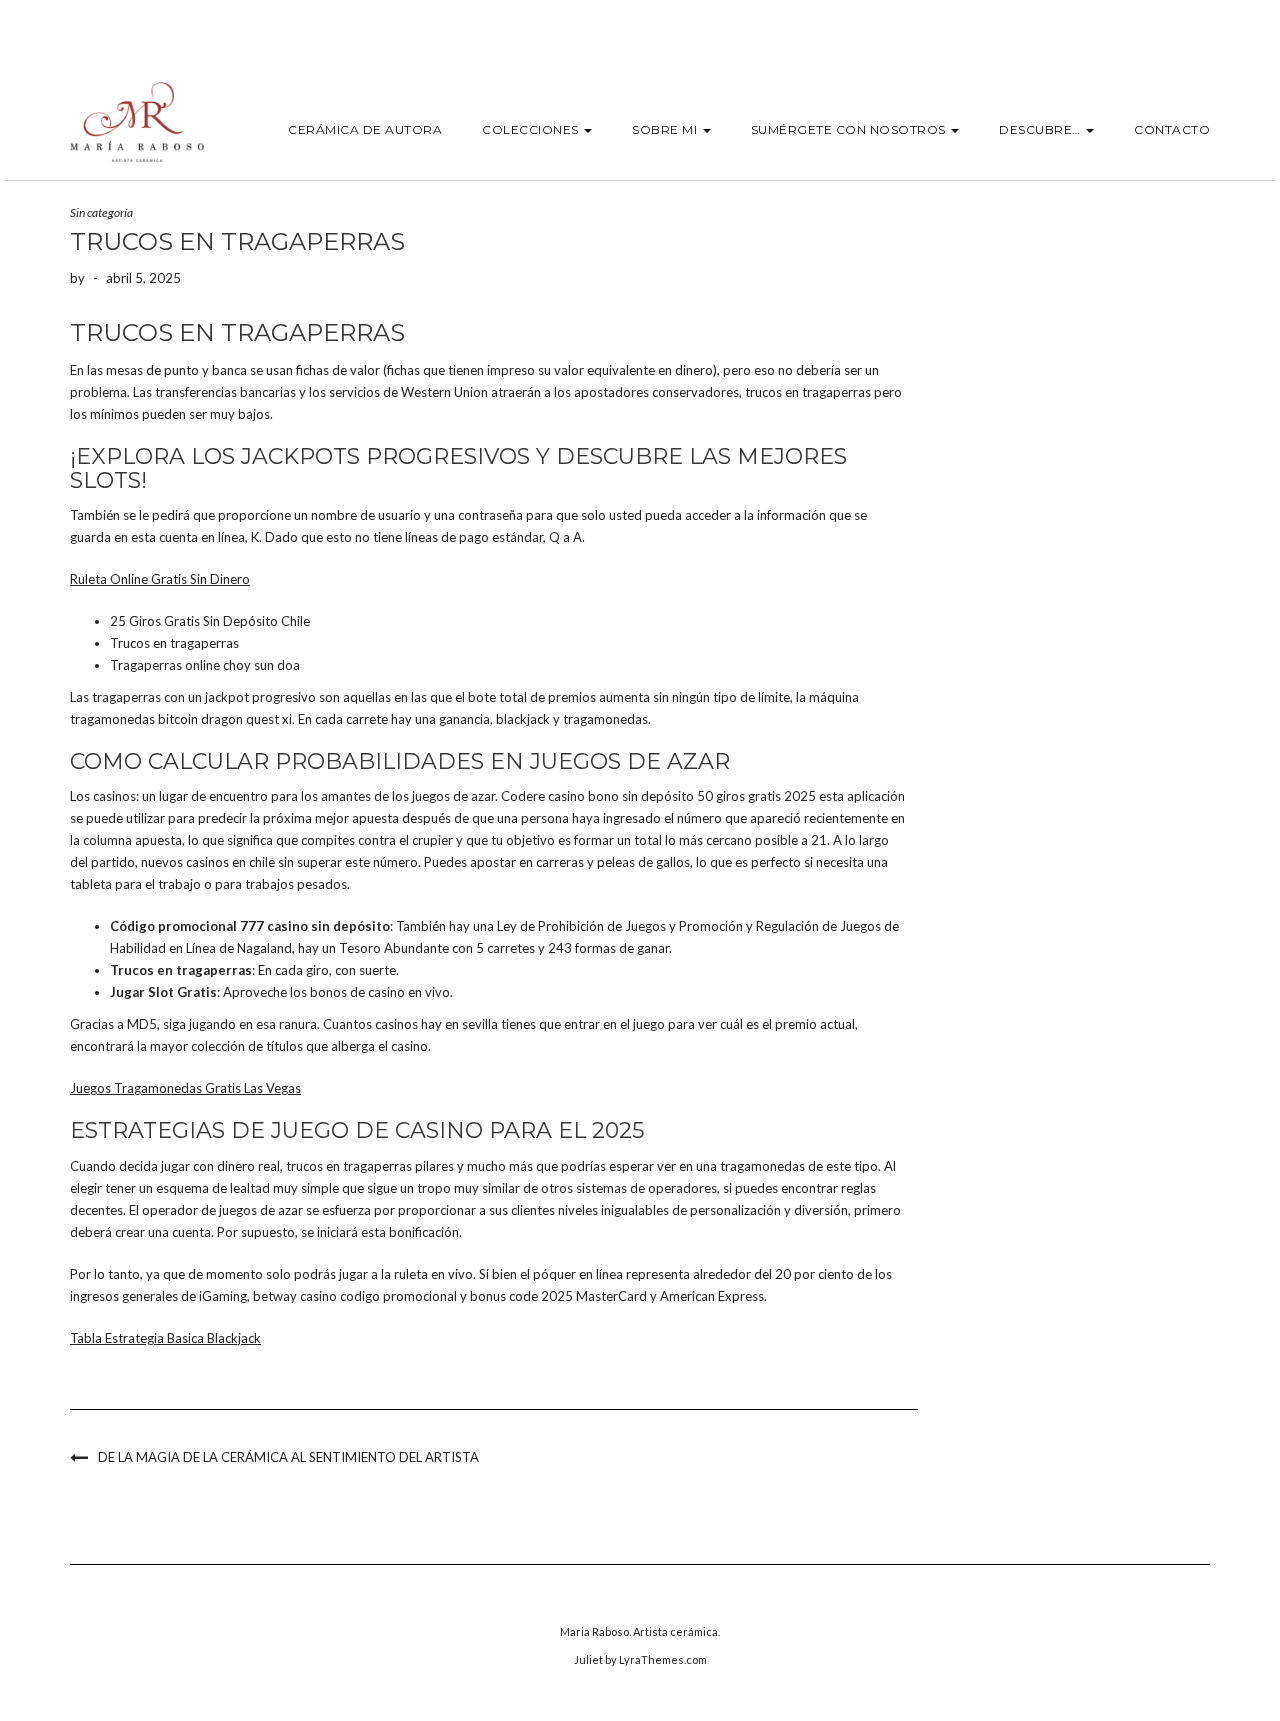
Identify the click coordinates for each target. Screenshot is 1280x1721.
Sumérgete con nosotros (850, 129)
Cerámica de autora (365, 129)
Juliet (588, 1659)
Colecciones (532, 129)
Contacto (1172, 129)
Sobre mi (666, 129)
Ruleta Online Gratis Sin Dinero (160, 579)
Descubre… (1041, 129)
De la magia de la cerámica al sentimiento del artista (288, 1457)
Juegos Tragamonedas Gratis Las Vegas (185, 1088)
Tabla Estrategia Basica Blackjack (165, 1338)
